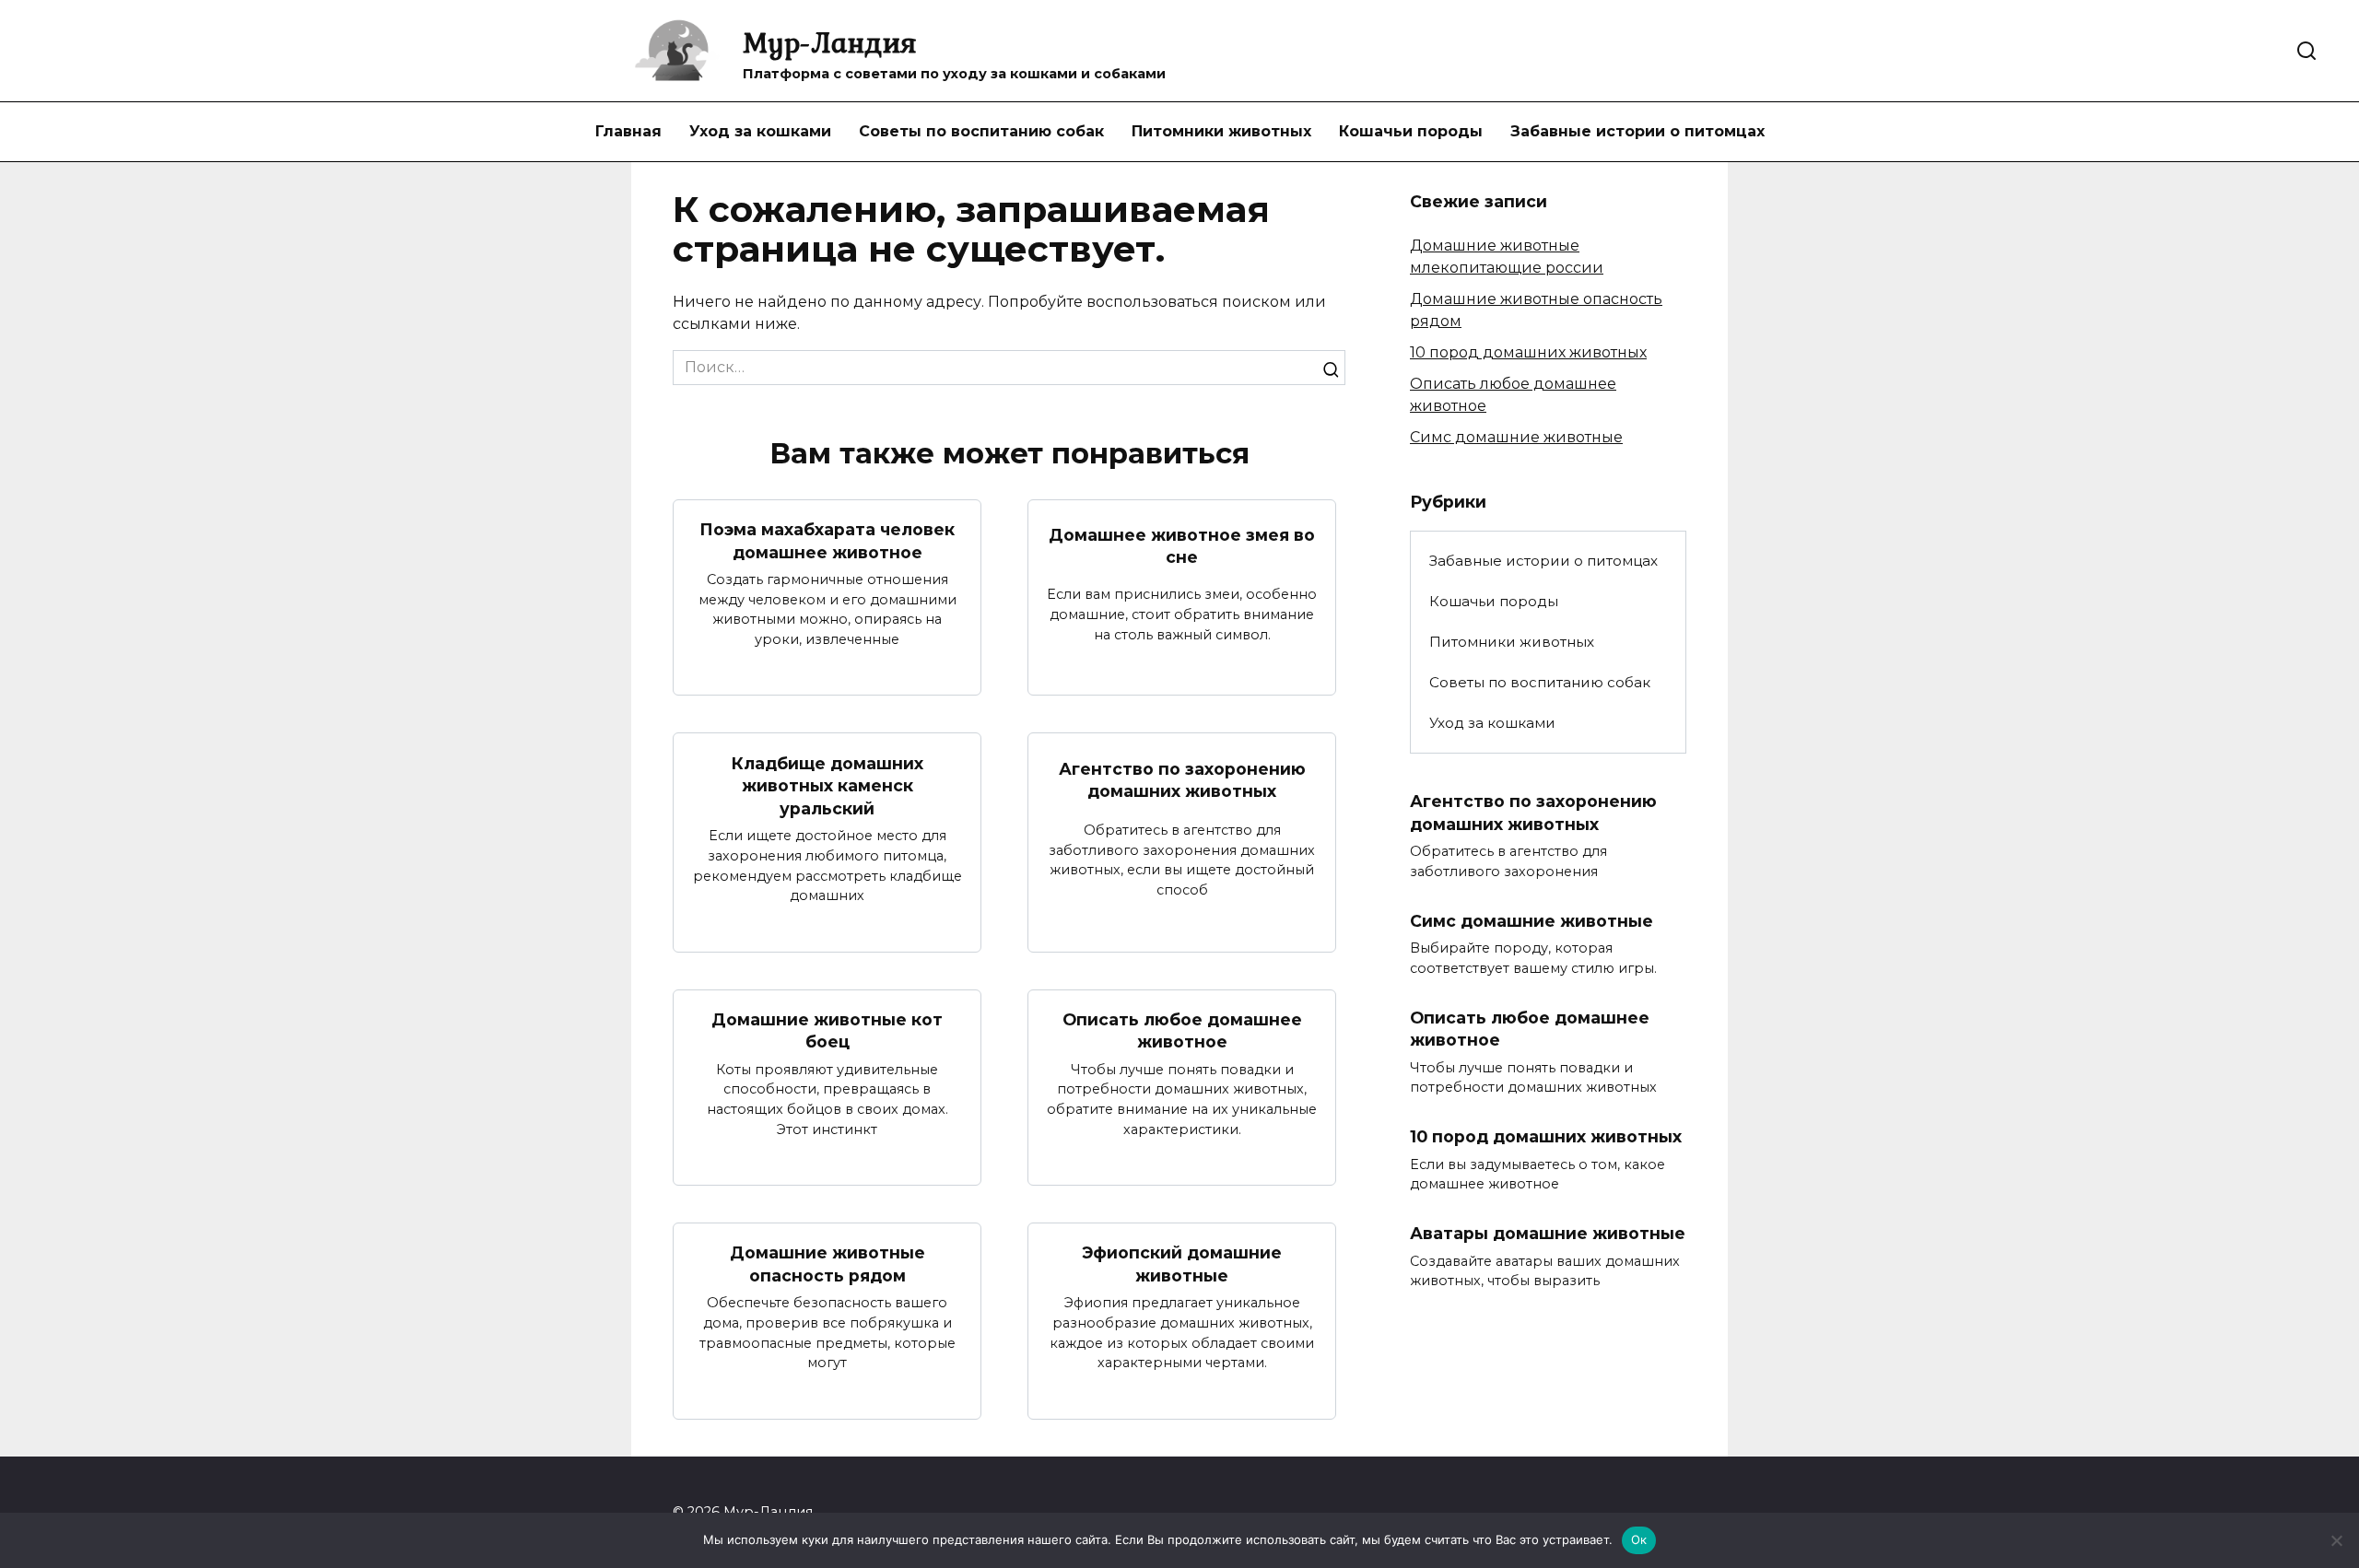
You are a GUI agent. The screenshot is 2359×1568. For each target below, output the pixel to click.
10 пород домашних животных (1528, 352)
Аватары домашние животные (1548, 1233)
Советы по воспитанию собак (981, 131)
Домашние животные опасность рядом (827, 1264)
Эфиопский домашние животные (1182, 1264)
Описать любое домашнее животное (1182, 1031)
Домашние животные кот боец (827, 1031)
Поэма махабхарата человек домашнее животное (827, 541)
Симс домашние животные (1516, 437)
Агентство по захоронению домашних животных (1182, 780)
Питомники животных (1221, 131)
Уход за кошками (760, 131)
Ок (1639, 1539)
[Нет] (2336, 1540)
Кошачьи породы (1411, 131)
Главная (628, 131)
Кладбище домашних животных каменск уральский (827, 785)
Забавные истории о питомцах (1637, 131)
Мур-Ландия (830, 42)
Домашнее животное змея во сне (1182, 545)
